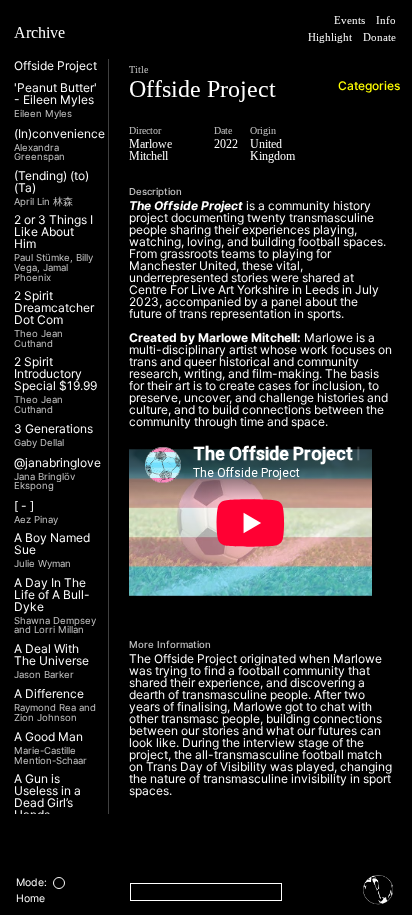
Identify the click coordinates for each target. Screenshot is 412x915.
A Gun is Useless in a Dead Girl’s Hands (47, 797)
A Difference (49, 694)
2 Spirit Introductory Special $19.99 (55, 374)
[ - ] (24, 506)
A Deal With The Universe (51, 655)
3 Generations (53, 429)
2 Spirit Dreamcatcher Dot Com (54, 308)
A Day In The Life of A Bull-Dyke (52, 595)
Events (338, 20)
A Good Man (48, 737)
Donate (372, 56)
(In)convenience (59, 134)
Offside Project (55, 66)
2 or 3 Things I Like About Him (53, 232)
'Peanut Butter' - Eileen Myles (55, 94)
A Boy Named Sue (52, 544)
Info (383, 20)
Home (30, 898)
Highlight (368, 38)
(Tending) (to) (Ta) (51, 182)
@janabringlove (57, 463)
